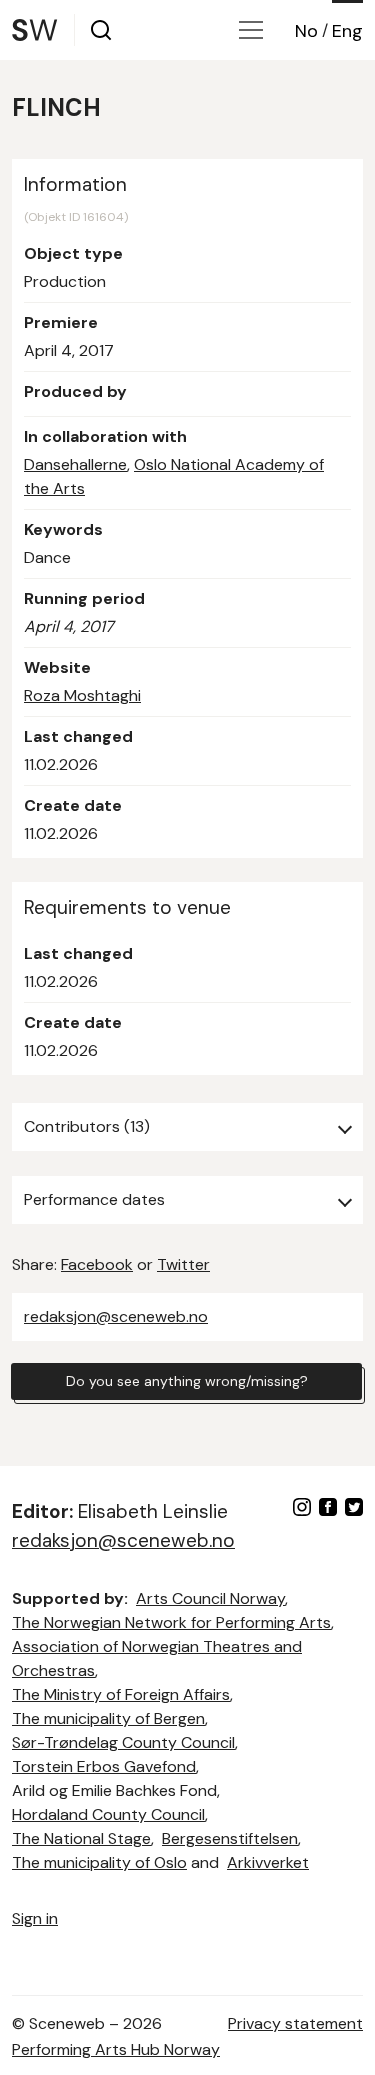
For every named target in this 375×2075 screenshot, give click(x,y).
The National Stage (81, 1838)
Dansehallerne (75, 464)
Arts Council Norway (210, 1598)
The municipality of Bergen (108, 1718)
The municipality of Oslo (99, 1862)
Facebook (97, 1264)
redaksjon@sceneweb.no (116, 1316)
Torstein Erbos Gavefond (104, 1766)
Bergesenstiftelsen (230, 1838)
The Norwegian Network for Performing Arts (171, 1622)
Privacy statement (295, 2023)
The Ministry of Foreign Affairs (121, 1694)
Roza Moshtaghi (82, 695)
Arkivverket (268, 1862)
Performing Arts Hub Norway (116, 2049)
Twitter (183, 1264)
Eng (347, 31)
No (306, 31)
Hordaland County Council (108, 1814)
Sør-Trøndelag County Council (123, 1742)
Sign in (35, 1918)
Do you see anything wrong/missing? (187, 1381)
